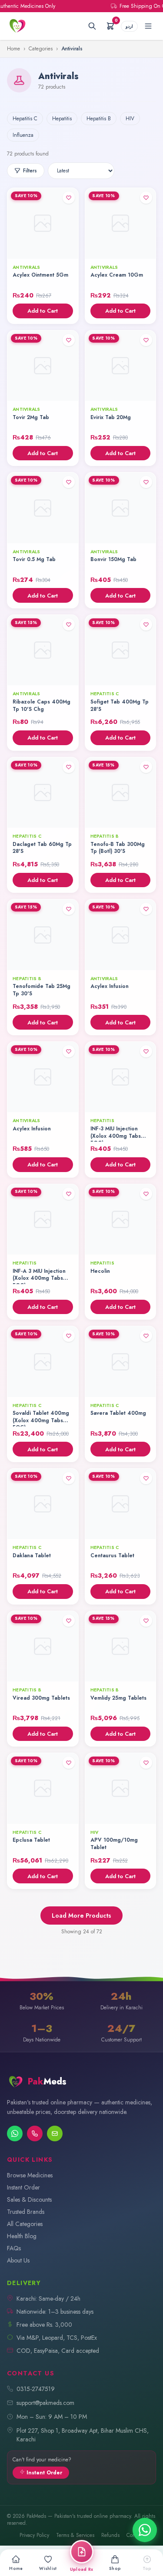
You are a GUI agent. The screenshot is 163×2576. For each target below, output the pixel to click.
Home (13, 49)
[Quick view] (69, 249)
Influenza (23, 135)
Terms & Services (75, 2535)
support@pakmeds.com (45, 2403)
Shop (115, 2569)
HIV (130, 119)
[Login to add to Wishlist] (69, 198)
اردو (129, 26)
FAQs (14, 2248)
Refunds (110, 2535)
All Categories (25, 2224)
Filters (30, 171)
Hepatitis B (99, 119)
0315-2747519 (36, 2389)
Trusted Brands (26, 2212)
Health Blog (22, 2236)
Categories (41, 49)
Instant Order (23, 2187)
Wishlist (48, 2569)
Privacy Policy (34, 2535)
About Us (18, 2260)
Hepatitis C (25, 119)
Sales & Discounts (29, 2200)
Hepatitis (62, 119)
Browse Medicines (30, 2175)
